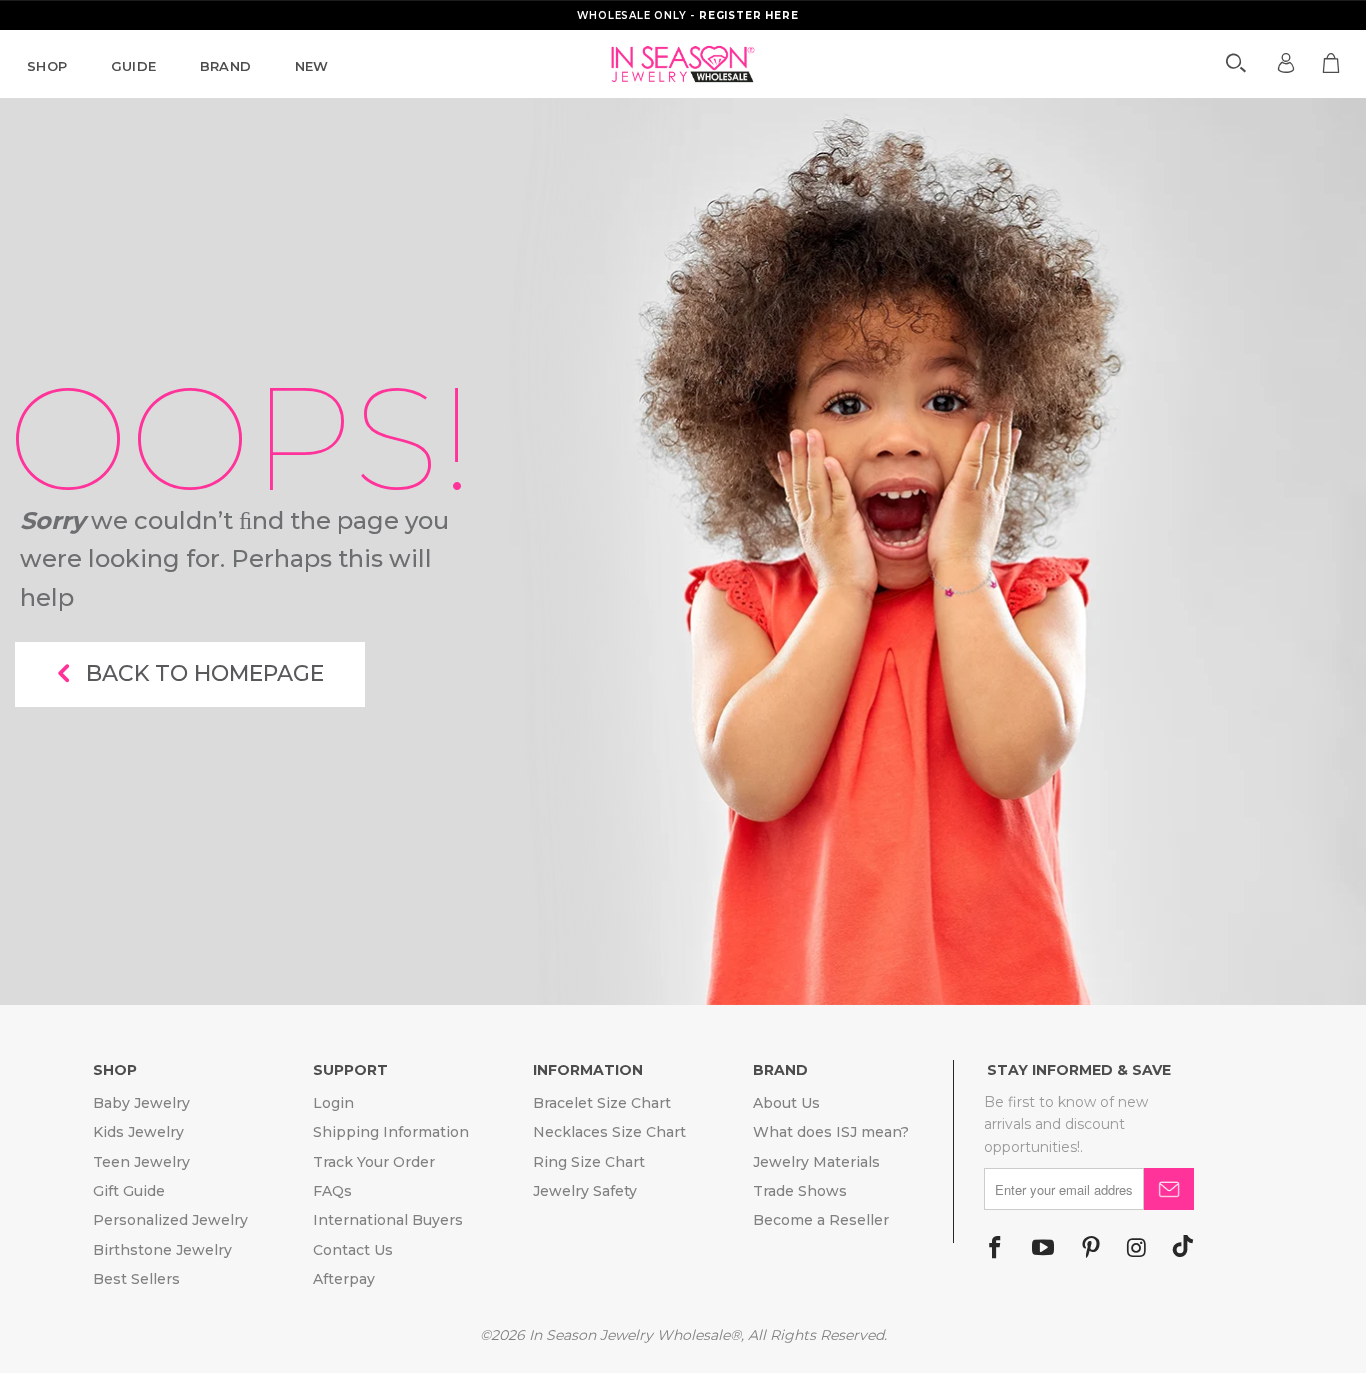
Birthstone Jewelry (162, 1250)
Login (333, 1103)
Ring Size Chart (589, 1162)
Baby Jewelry (141, 1103)
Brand (226, 66)
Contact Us (353, 1250)
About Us (786, 1103)
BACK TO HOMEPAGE (205, 673)
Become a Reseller (821, 1220)
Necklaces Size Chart (609, 1132)
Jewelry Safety (585, 1191)
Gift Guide (129, 1191)
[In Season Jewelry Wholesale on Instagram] (1136, 1249)
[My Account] (1286, 63)
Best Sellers (136, 1279)
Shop (47, 66)
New (312, 66)
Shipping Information (391, 1132)
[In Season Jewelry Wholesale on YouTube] (1043, 1249)
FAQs (332, 1191)
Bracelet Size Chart (602, 1103)
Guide (134, 66)
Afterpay (344, 1279)
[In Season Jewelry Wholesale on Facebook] (995, 1249)
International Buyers (388, 1220)
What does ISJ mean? (831, 1132)
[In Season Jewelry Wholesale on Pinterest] (1091, 1249)
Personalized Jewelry (170, 1220)
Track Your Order (374, 1162)
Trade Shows (800, 1191)
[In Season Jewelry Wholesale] (683, 64)
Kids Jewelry (138, 1132)
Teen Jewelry (141, 1162)
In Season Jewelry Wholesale (629, 1335)
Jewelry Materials (816, 1162)
